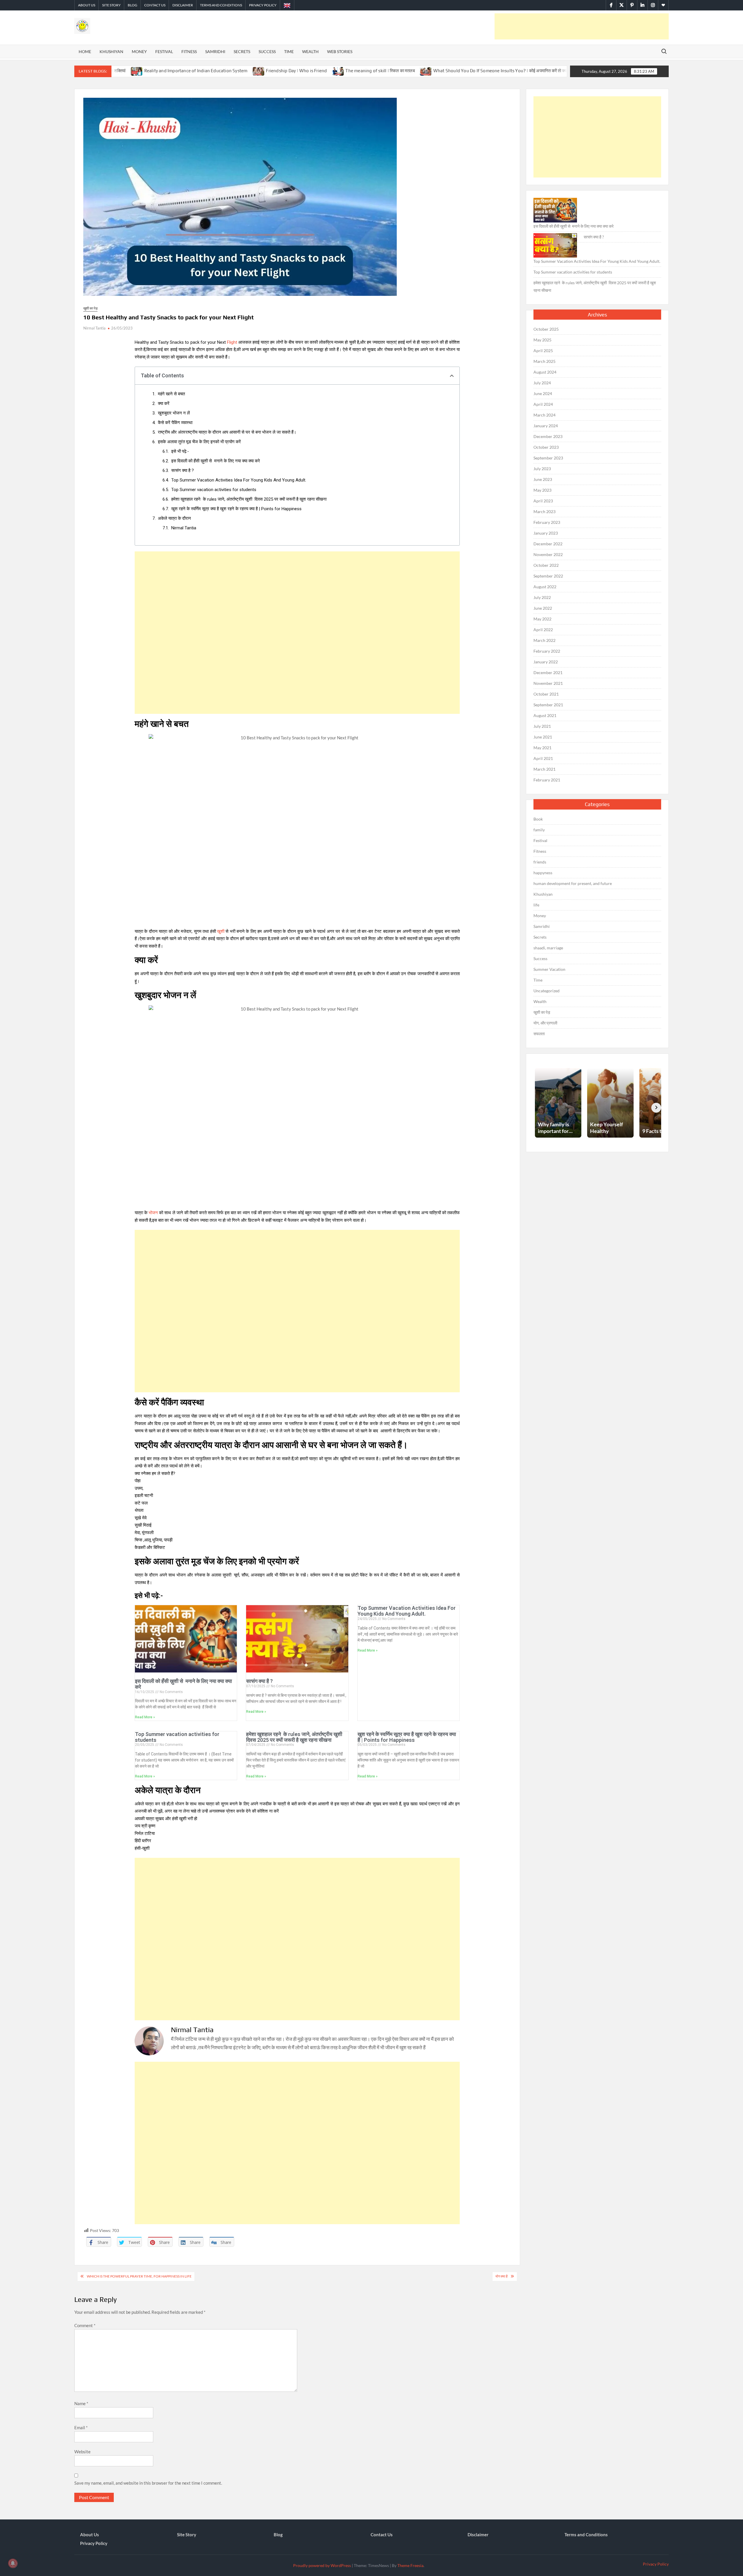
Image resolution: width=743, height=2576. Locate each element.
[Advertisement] (582, 26)
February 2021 (547, 780)
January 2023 (546, 533)
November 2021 (548, 683)
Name (81, 2403)
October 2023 (546, 447)
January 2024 (546, 426)
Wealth (310, 51)
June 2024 (543, 393)
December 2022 (548, 544)
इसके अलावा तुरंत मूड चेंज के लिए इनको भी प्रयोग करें (199, 442)
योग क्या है (502, 2276)
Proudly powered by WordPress (322, 2565)
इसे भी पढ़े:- (180, 451)
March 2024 (544, 415)
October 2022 (546, 565)
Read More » (145, 1717)
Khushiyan (111, 51)
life (536, 905)
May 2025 (542, 340)
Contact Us (155, 5)
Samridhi (215, 51)
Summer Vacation (549, 969)
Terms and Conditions (221, 5)
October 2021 (546, 694)
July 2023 (542, 469)
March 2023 (544, 512)
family (539, 830)
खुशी (221, 931)
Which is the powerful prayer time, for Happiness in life (139, 2276)
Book (538, 819)
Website (82, 2452)
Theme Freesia (410, 2565)
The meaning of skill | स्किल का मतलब (244, 71)
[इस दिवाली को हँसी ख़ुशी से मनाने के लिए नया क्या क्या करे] (555, 210)
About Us (87, 5)
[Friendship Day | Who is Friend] (123, 70)
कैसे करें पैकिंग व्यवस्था (175, 423)
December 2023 (548, 436)
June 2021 (543, 737)
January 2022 (546, 662)
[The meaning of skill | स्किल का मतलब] (202, 70)
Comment (85, 2325)
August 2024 (545, 372)
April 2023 (543, 501)
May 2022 (542, 619)
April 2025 (543, 351)
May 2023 (542, 490)
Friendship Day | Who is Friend (160, 71)
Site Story (111, 5)
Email (81, 2427)
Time (289, 51)
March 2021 (544, 769)
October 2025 (546, 329)
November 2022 (548, 554)
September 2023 (548, 458)
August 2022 (545, 587)
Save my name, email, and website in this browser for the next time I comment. (148, 2483)
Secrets (242, 51)
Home (85, 51)
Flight (232, 342)
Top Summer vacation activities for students (214, 490)
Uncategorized (547, 991)
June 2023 (543, 479)
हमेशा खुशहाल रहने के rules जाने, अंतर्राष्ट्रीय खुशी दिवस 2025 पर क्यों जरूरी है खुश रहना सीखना (249, 499)
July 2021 (542, 726)
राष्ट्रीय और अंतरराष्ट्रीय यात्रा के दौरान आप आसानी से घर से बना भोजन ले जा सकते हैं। (227, 432)
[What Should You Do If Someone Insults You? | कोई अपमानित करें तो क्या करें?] (290, 70)
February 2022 (547, 651)
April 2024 (543, 404)
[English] (287, 5)
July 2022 (542, 597)
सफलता (539, 1034)
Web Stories (340, 51)
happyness (543, 873)
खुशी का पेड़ (90, 308)
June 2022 (543, 608)
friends (540, 862)
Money (139, 51)
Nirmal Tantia (94, 328)
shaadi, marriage (548, 948)
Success (267, 51)
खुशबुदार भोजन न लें (174, 413)
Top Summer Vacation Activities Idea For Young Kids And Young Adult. (239, 480)
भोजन (153, 1213)
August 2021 (545, 715)
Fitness (189, 51)
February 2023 (547, 522)
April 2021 (543, 758)
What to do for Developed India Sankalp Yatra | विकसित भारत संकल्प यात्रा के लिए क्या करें (539, 71)
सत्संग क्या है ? (183, 470)
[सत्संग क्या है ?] (555, 245)
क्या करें (164, 403)
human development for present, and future (573, 883)
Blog (132, 5)
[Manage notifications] (13, 2563)
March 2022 (544, 640)
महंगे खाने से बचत (171, 394)
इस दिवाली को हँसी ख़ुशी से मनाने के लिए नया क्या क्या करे (216, 461)
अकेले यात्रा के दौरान (174, 518)
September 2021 (548, 705)
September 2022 (548, 576)
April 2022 (543, 630)
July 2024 (542, 383)
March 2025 (544, 361)
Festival (164, 51)
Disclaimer (183, 5)
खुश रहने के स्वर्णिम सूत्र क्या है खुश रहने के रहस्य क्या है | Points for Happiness (236, 509)
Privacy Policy (263, 5)
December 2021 (548, 672)
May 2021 (542, 748)
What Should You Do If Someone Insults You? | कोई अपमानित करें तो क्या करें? (369, 71)
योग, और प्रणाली (545, 1023)
